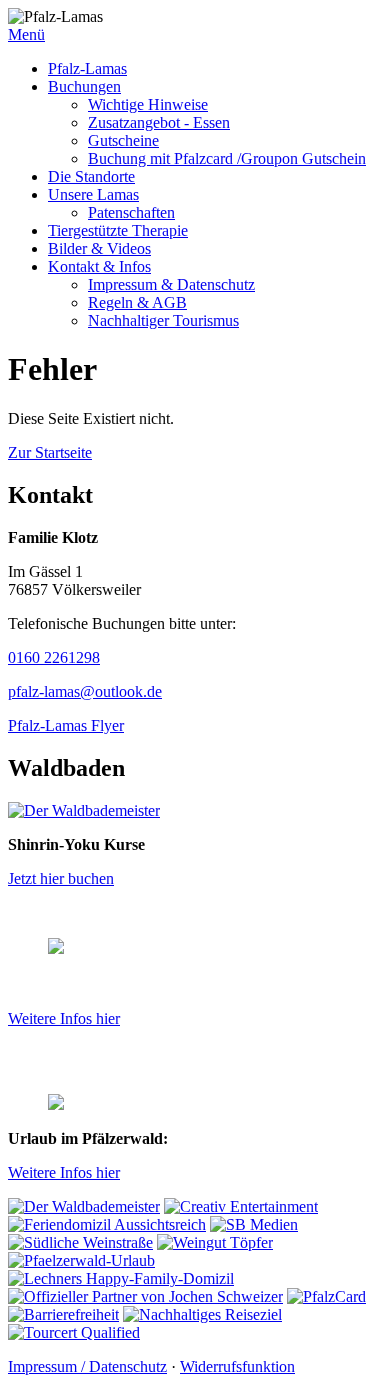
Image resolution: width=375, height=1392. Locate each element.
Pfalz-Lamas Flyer (66, 725)
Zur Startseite (50, 452)
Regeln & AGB (137, 302)
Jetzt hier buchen (61, 878)
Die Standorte (91, 176)
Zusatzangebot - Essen (159, 122)
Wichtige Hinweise (148, 104)
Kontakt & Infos (99, 266)
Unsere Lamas (93, 194)
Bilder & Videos (99, 248)
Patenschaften (131, 212)
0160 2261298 (54, 657)
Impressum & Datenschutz (171, 284)
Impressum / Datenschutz (87, 1366)
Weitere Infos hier (64, 1018)
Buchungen (84, 86)
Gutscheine (123, 140)
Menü (26, 34)
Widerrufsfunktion (237, 1366)
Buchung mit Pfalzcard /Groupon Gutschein (227, 158)
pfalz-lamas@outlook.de (85, 691)
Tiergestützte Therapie (118, 230)
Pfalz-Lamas (87, 68)
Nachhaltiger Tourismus (163, 320)
